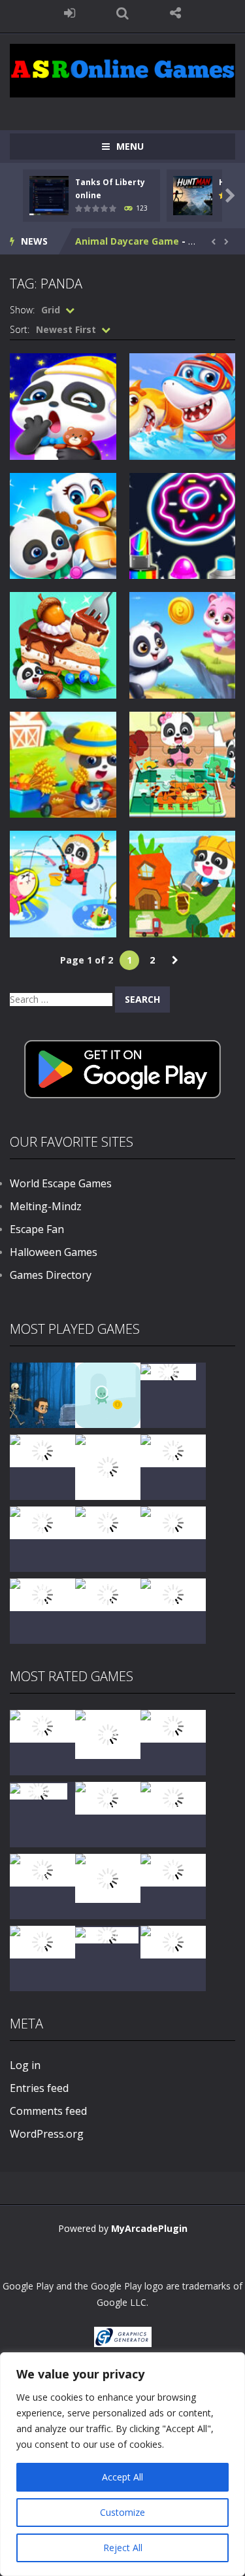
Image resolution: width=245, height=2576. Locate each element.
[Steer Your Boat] (42, 1450)
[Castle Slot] (168, 1371)
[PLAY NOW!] (49, 195)
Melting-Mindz (46, 1206)
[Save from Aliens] (173, 1725)
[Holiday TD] (39, 1790)
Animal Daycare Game (127, 241)
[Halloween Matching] (108, 1797)
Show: (22, 310)
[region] (122, 2464)
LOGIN (70, 13)
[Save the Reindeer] (173, 1594)
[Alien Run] (108, 1394)
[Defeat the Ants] (173, 1869)
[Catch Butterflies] (173, 1797)
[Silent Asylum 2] (42, 1869)
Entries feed (39, 2088)
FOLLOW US (175, 13)
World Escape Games (61, 1183)
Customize (122, 2512)
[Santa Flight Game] (108, 1522)
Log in (25, 2065)
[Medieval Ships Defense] (42, 1725)
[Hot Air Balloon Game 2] (108, 1733)
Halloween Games (54, 1252)
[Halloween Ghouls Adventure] (108, 1877)
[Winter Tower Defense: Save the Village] (108, 1466)
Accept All (122, 2477)
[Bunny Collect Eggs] (42, 1941)
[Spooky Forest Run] (42, 1394)
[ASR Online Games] (122, 70)
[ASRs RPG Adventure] (173, 1450)
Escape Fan (37, 1229)
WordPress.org (47, 2134)
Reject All (123, 2548)
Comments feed (48, 2111)
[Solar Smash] (107, 1934)
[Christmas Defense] (42, 1522)
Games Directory (51, 1275)
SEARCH (122, 13)
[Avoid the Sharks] (173, 1522)
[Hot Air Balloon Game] (42, 1594)
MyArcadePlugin (149, 2228)
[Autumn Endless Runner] (108, 1594)
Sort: (20, 329)
